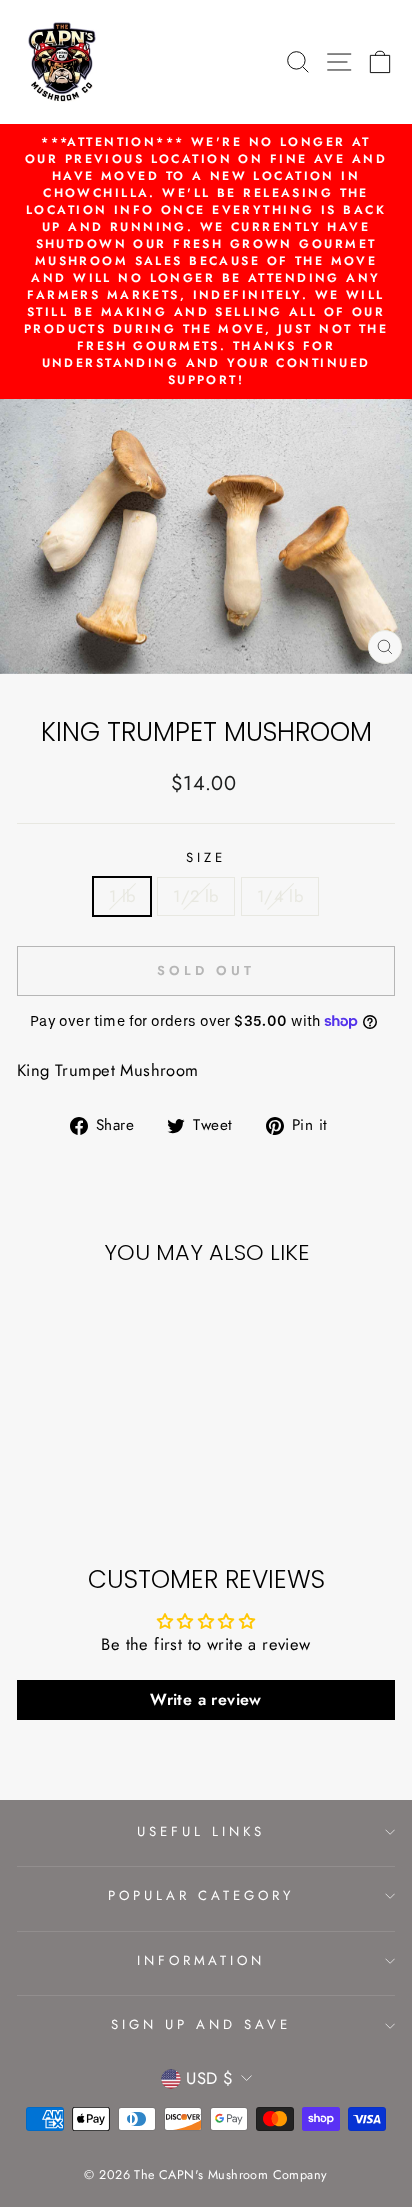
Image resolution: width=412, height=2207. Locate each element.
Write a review (206, 1699)
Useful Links (201, 1831)
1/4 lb (280, 896)
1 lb (122, 896)
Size (206, 858)
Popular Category (201, 1895)
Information (201, 1960)
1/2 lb (195, 896)
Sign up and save (201, 2024)
